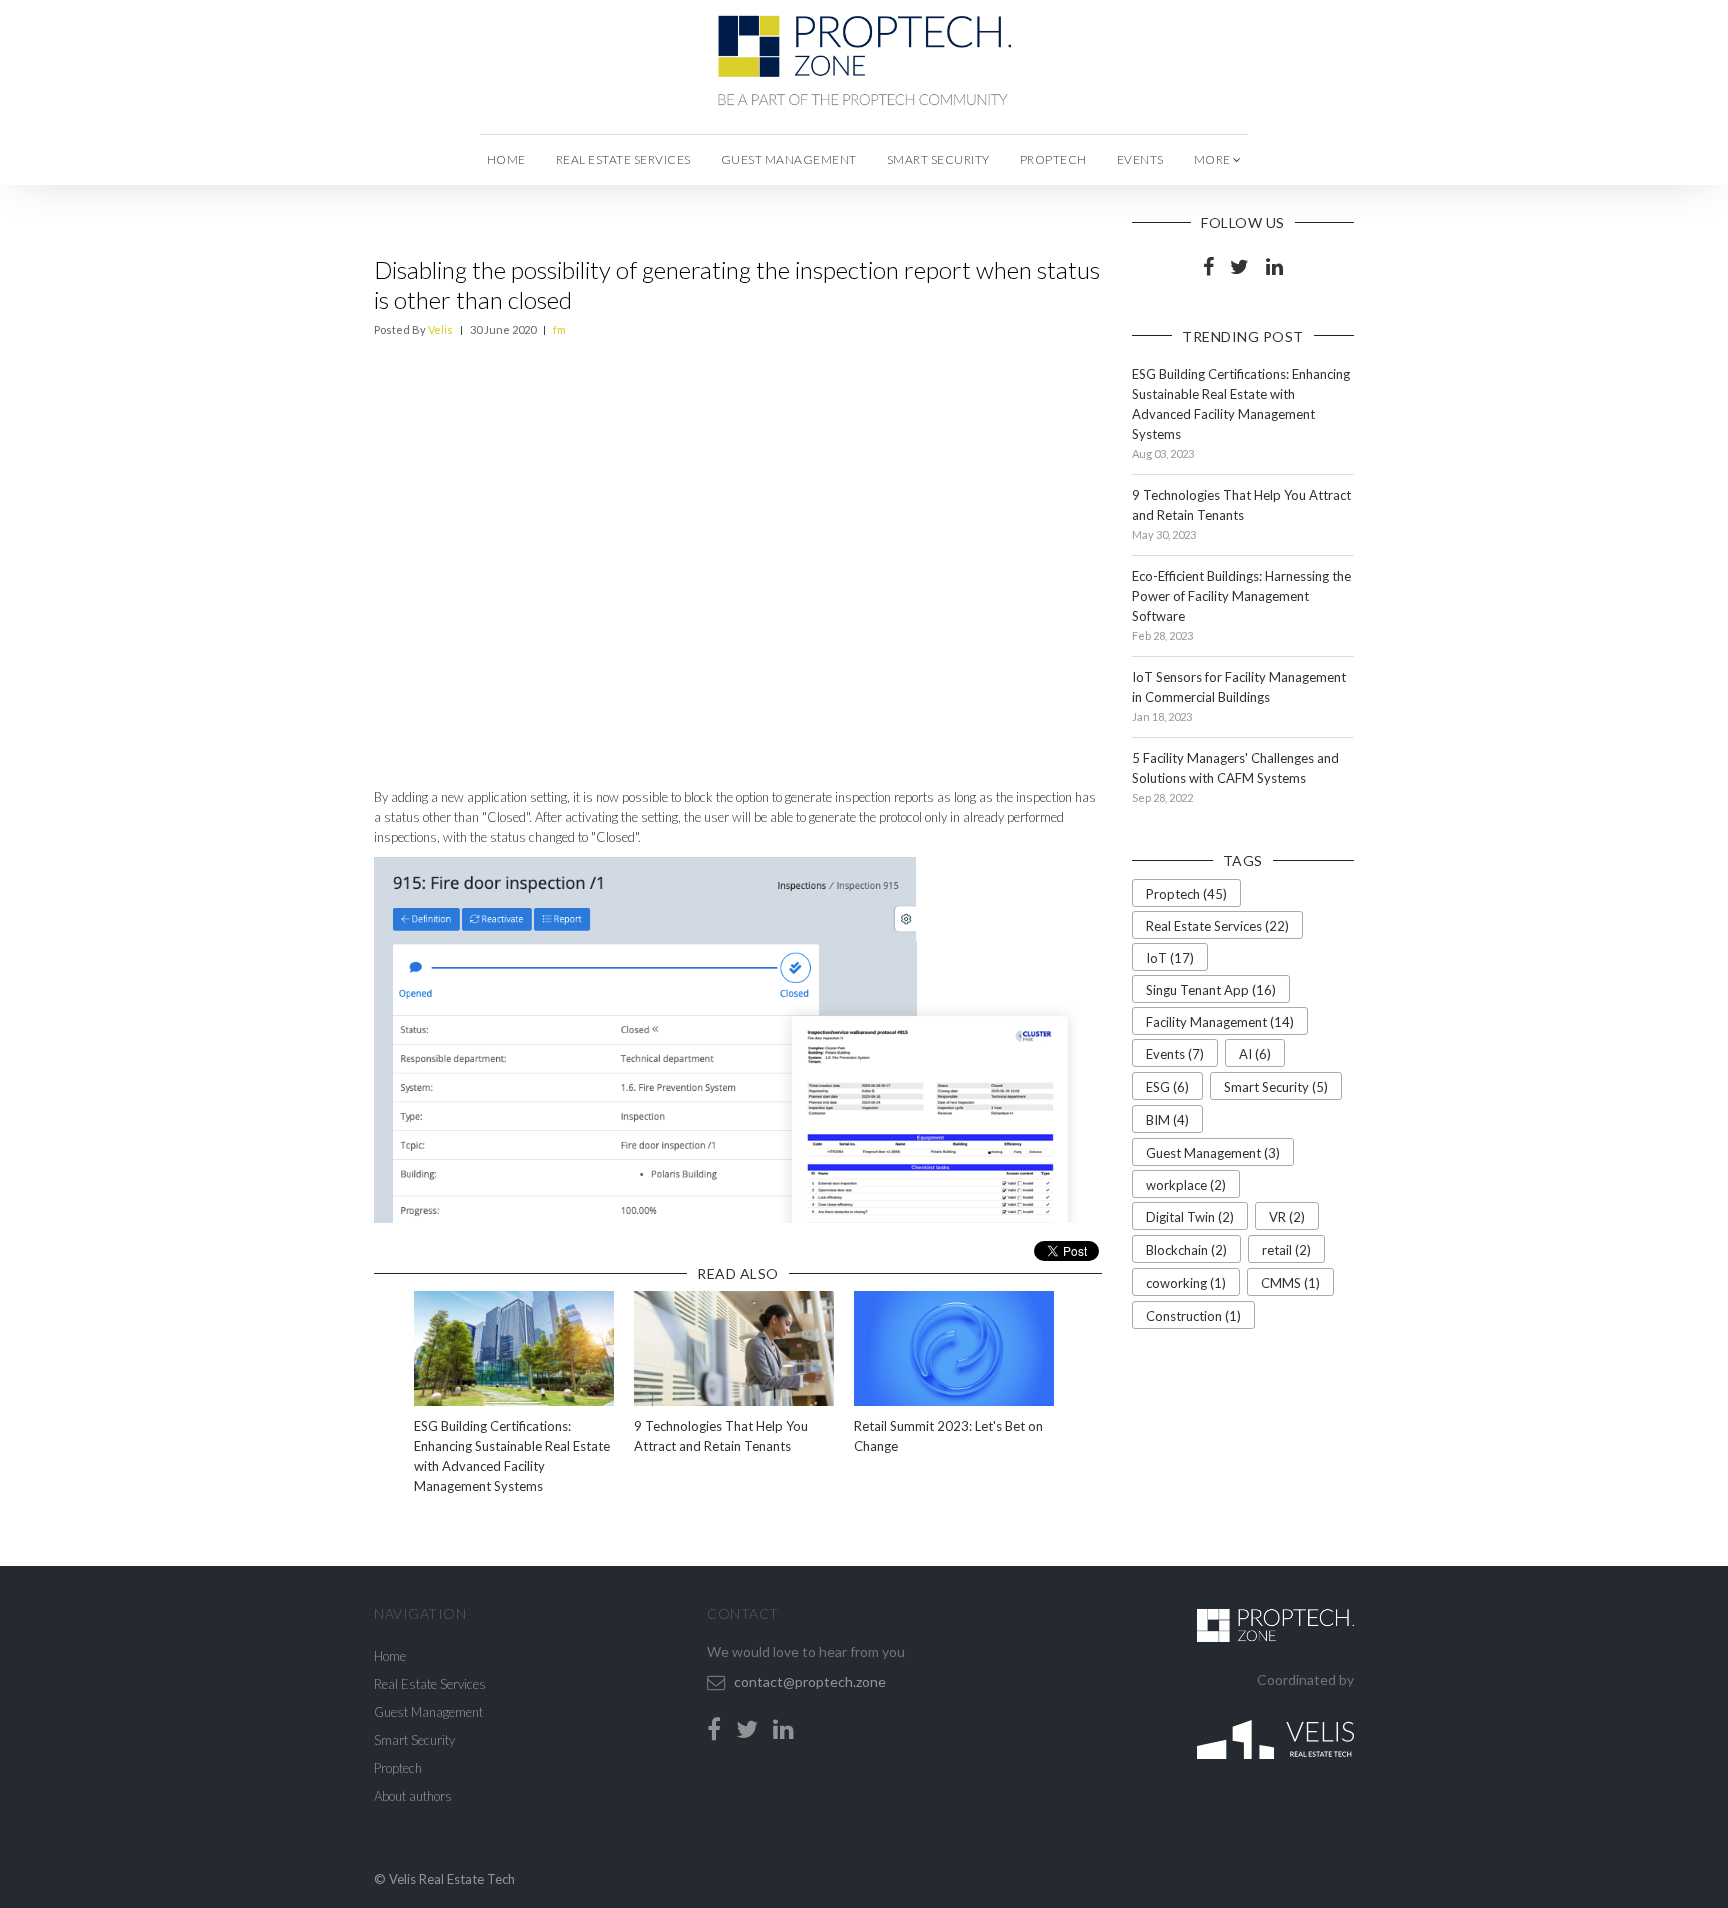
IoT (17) (1170, 958)
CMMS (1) (1290, 1283)
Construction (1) (1193, 1316)
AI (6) (1255, 1054)
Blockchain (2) (1186, 1250)
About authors (413, 1796)
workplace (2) (1186, 1185)
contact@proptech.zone (810, 1681)
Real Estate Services (623, 159)
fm (559, 329)
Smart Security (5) (1276, 1087)
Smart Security (938, 159)
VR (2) (1287, 1217)
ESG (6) (1167, 1087)
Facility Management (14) (1220, 1022)
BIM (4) (1167, 1120)
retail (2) (1286, 1250)
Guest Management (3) (1213, 1153)
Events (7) (1175, 1054)
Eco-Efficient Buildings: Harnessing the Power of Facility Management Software (1241, 596)
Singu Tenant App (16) (1211, 990)
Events (1140, 159)
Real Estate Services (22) (1217, 926)
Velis (440, 329)
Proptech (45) (1186, 894)
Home (506, 159)
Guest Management (789, 159)
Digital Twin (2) (1190, 1217)
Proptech (1053, 159)
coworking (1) (1186, 1283)
